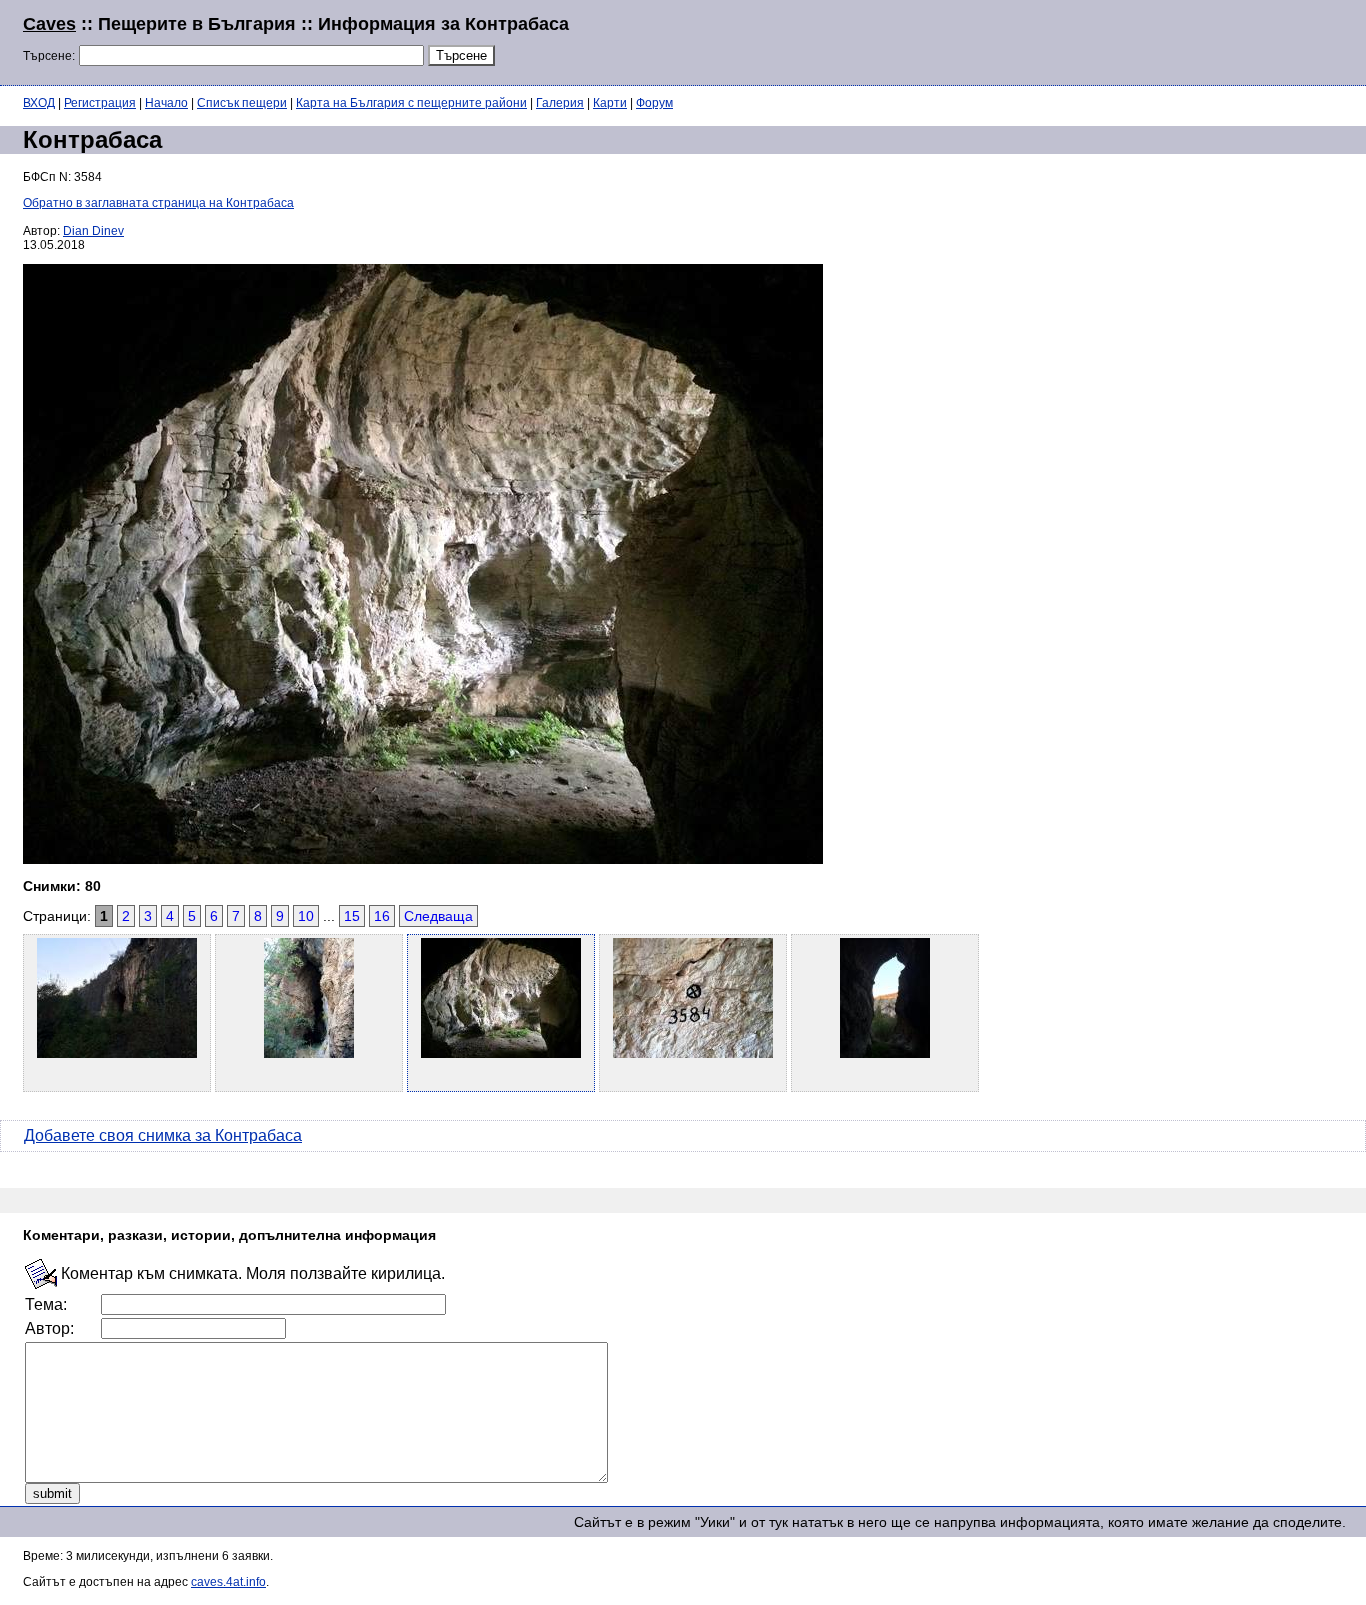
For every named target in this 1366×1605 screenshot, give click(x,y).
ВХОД (39, 103)
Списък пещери (242, 103)
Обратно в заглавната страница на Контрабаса (158, 203)
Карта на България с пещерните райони (411, 103)
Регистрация (100, 103)
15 (352, 916)
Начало (166, 103)
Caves (49, 24)
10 (306, 916)
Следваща (438, 916)
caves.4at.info (228, 1582)
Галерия (560, 103)
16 (382, 916)
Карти (610, 103)
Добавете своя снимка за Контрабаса (163, 1135)
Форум (654, 103)
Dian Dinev (93, 231)
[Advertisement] (1100, 40)
